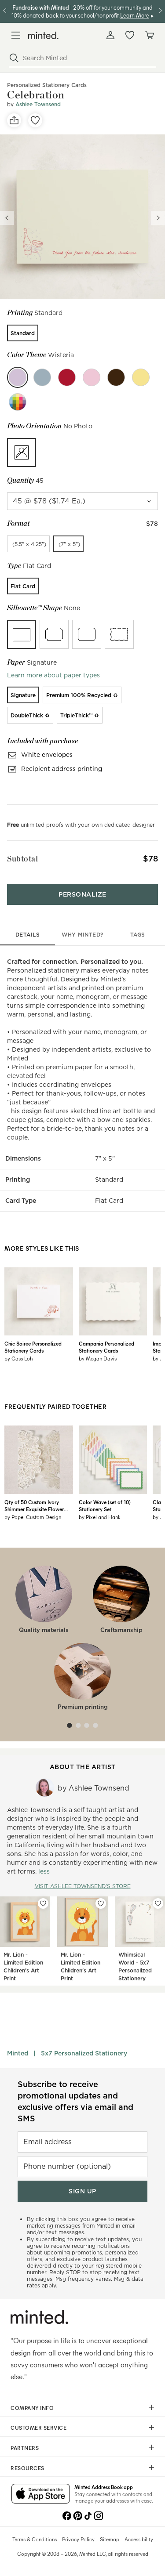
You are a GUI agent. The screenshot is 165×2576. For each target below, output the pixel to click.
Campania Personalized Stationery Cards (106, 1347)
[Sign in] (110, 35)
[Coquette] (92, 377)
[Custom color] (18, 402)
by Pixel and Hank (100, 1517)
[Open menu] (16, 35)
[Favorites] (130, 35)
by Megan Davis (98, 1358)
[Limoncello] (141, 377)
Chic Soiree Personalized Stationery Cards (33, 1347)
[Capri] (42, 377)
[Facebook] (67, 2515)
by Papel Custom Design (33, 1517)
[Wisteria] (18, 377)
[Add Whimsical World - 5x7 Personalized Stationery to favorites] (158, 1903)
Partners (25, 2448)
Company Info (32, 2408)
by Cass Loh (18, 1358)
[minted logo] (43, 35)
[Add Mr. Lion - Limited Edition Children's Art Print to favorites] (43, 1903)
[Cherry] (67, 377)
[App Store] (41, 2494)
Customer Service (38, 2428)
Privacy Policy (78, 2539)
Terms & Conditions (35, 2539)
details (28, 935)
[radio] (23, 333)
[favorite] (35, 120)
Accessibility (139, 2539)
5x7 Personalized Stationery (84, 2053)
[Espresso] (116, 377)
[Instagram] (99, 2515)
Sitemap (110, 2539)
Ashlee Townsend (38, 104)
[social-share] (14, 120)
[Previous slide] (7, 218)
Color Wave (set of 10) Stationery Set (105, 1505)
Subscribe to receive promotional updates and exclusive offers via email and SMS (75, 2101)
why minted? (82, 935)
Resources (27, 2468)
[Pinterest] (77, 2515)
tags (138, 935)
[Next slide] (158, 218)
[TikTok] (88, 2515)
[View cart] (149, 35)
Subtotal (22, 859)
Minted (18, 2053)
